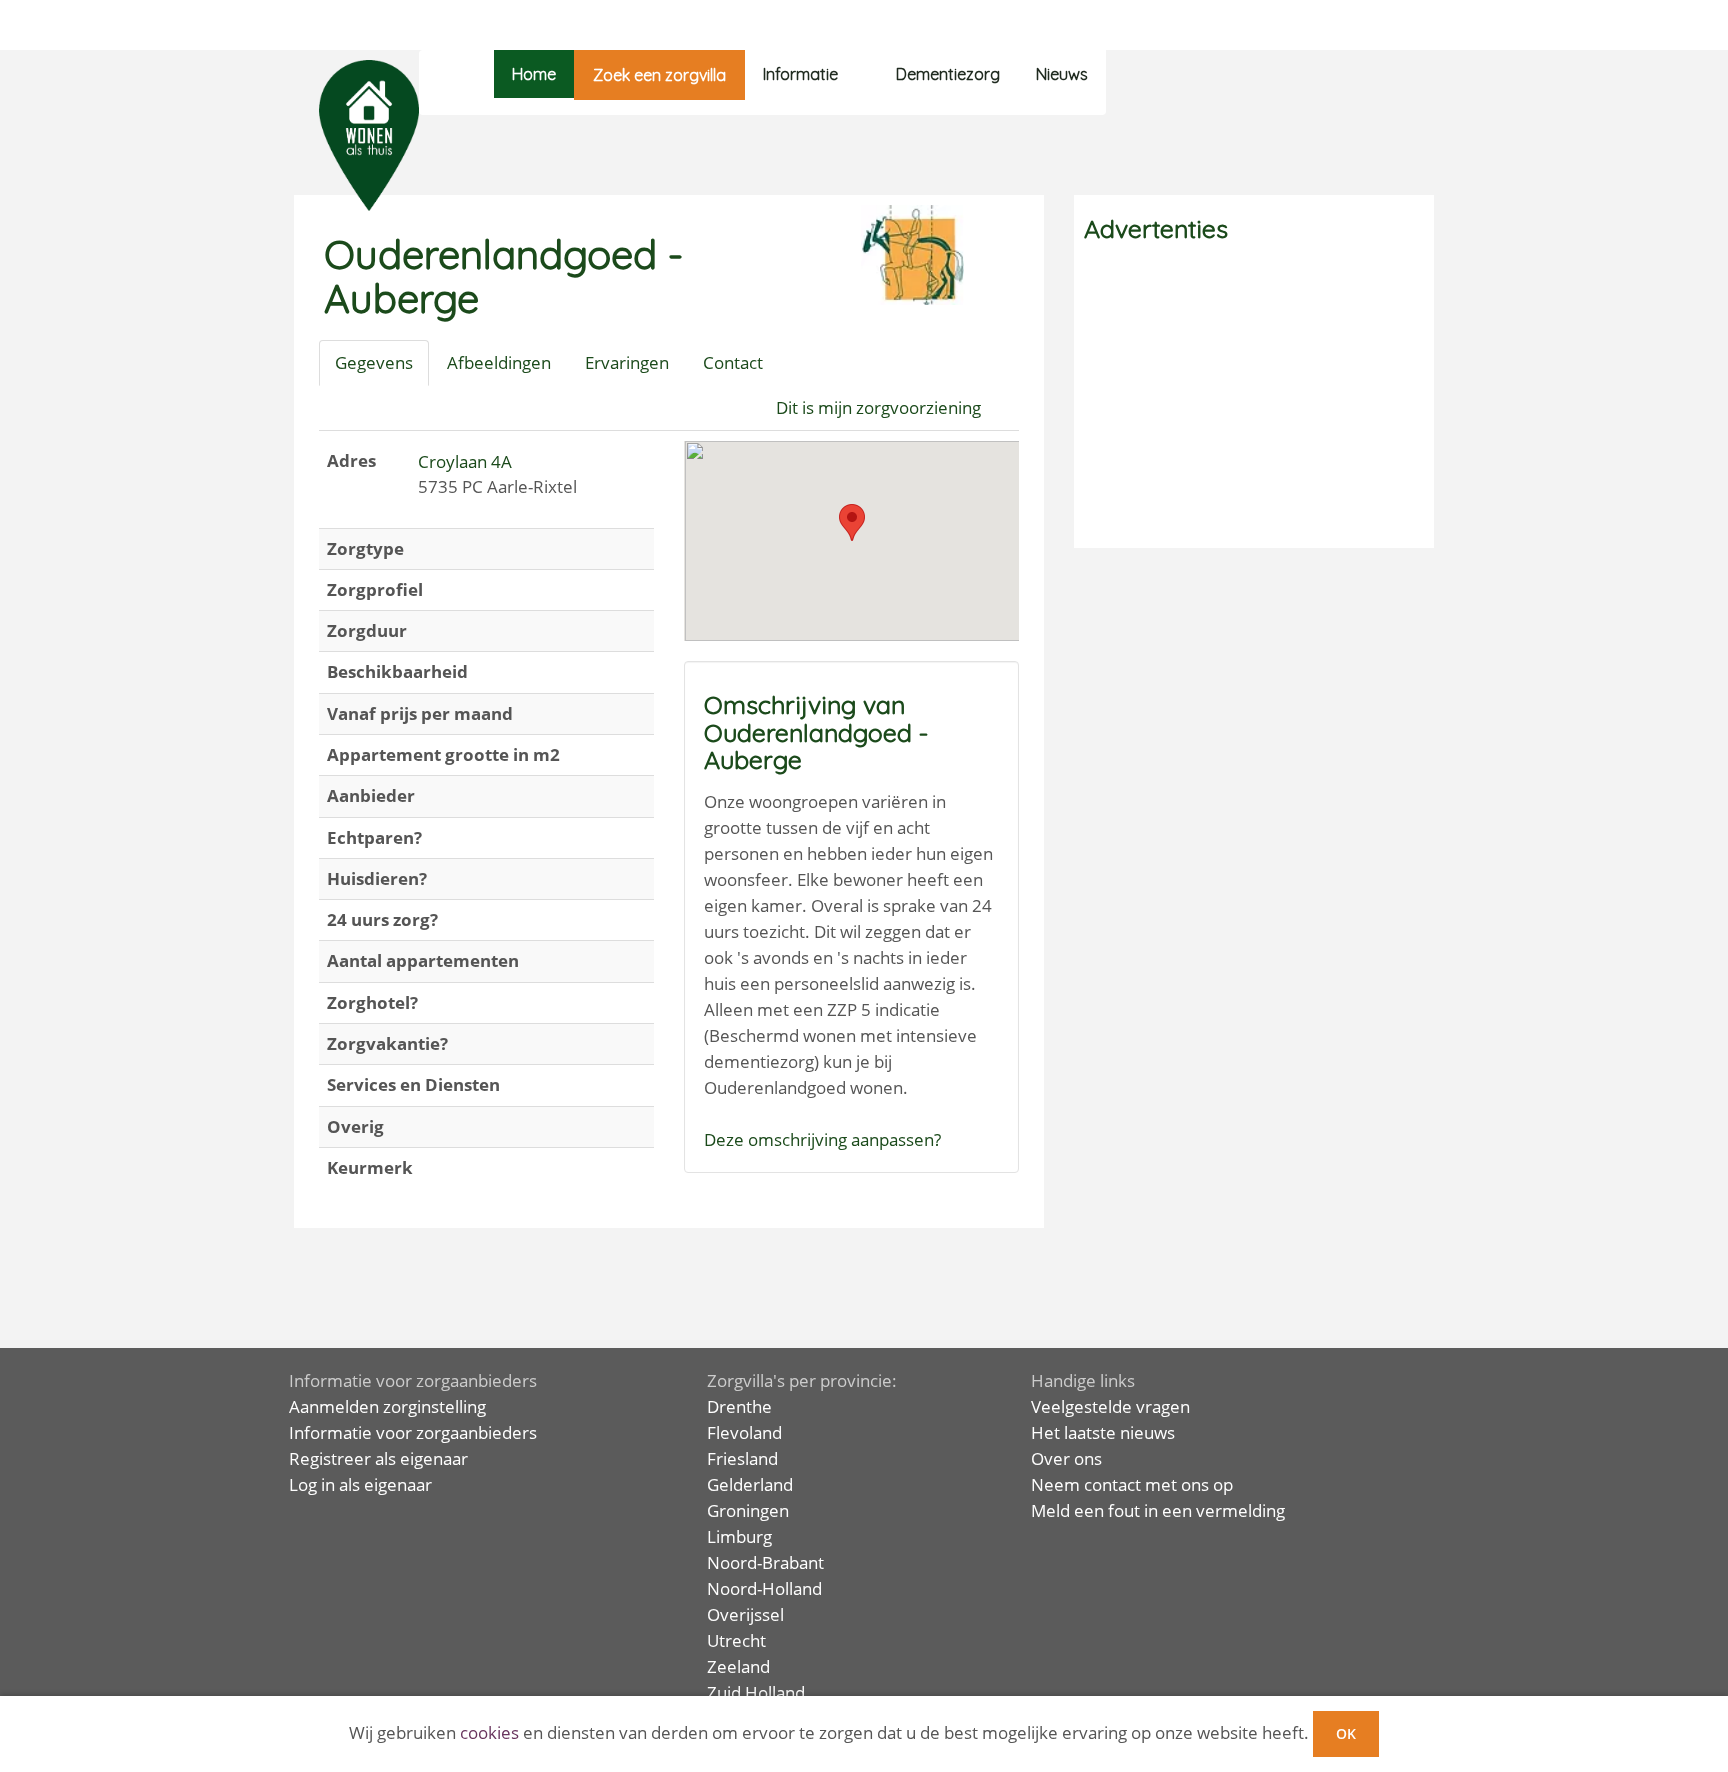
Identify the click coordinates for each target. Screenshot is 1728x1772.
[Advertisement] (1254, 398)
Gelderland (750, 1484)
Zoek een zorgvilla (659, 75)
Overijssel (745, 1614)
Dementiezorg (948, 74)
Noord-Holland (764, 1588)
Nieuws (1062, 74)
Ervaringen (627, 362)
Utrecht (736, 1640)
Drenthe (739, 1406)
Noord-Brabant (765, 1562)
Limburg (739, 1536)
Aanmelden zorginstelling (387, 1406)
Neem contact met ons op (1132, 1484)
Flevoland (744, 1432)
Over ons (1066, 1458)
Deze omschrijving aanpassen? (822, 1139)
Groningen (748, 1510)
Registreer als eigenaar (378, 1458)
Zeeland (738, 1666)
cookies (489, 1732)
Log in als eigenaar (360, 1484)
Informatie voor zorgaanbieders (413, 1432)
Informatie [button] (800, 74)
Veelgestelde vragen (1110, 1406)
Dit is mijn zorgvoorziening (878, 407)
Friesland (742, 1458)
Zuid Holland (756, 1692)
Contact (733, 362)
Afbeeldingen (499, 362)
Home (534, 74)
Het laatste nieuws (1103, 1432)
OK (1346, 1733)
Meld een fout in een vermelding (1158, 1510)
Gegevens (374, 362)
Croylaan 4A (465, 461)
